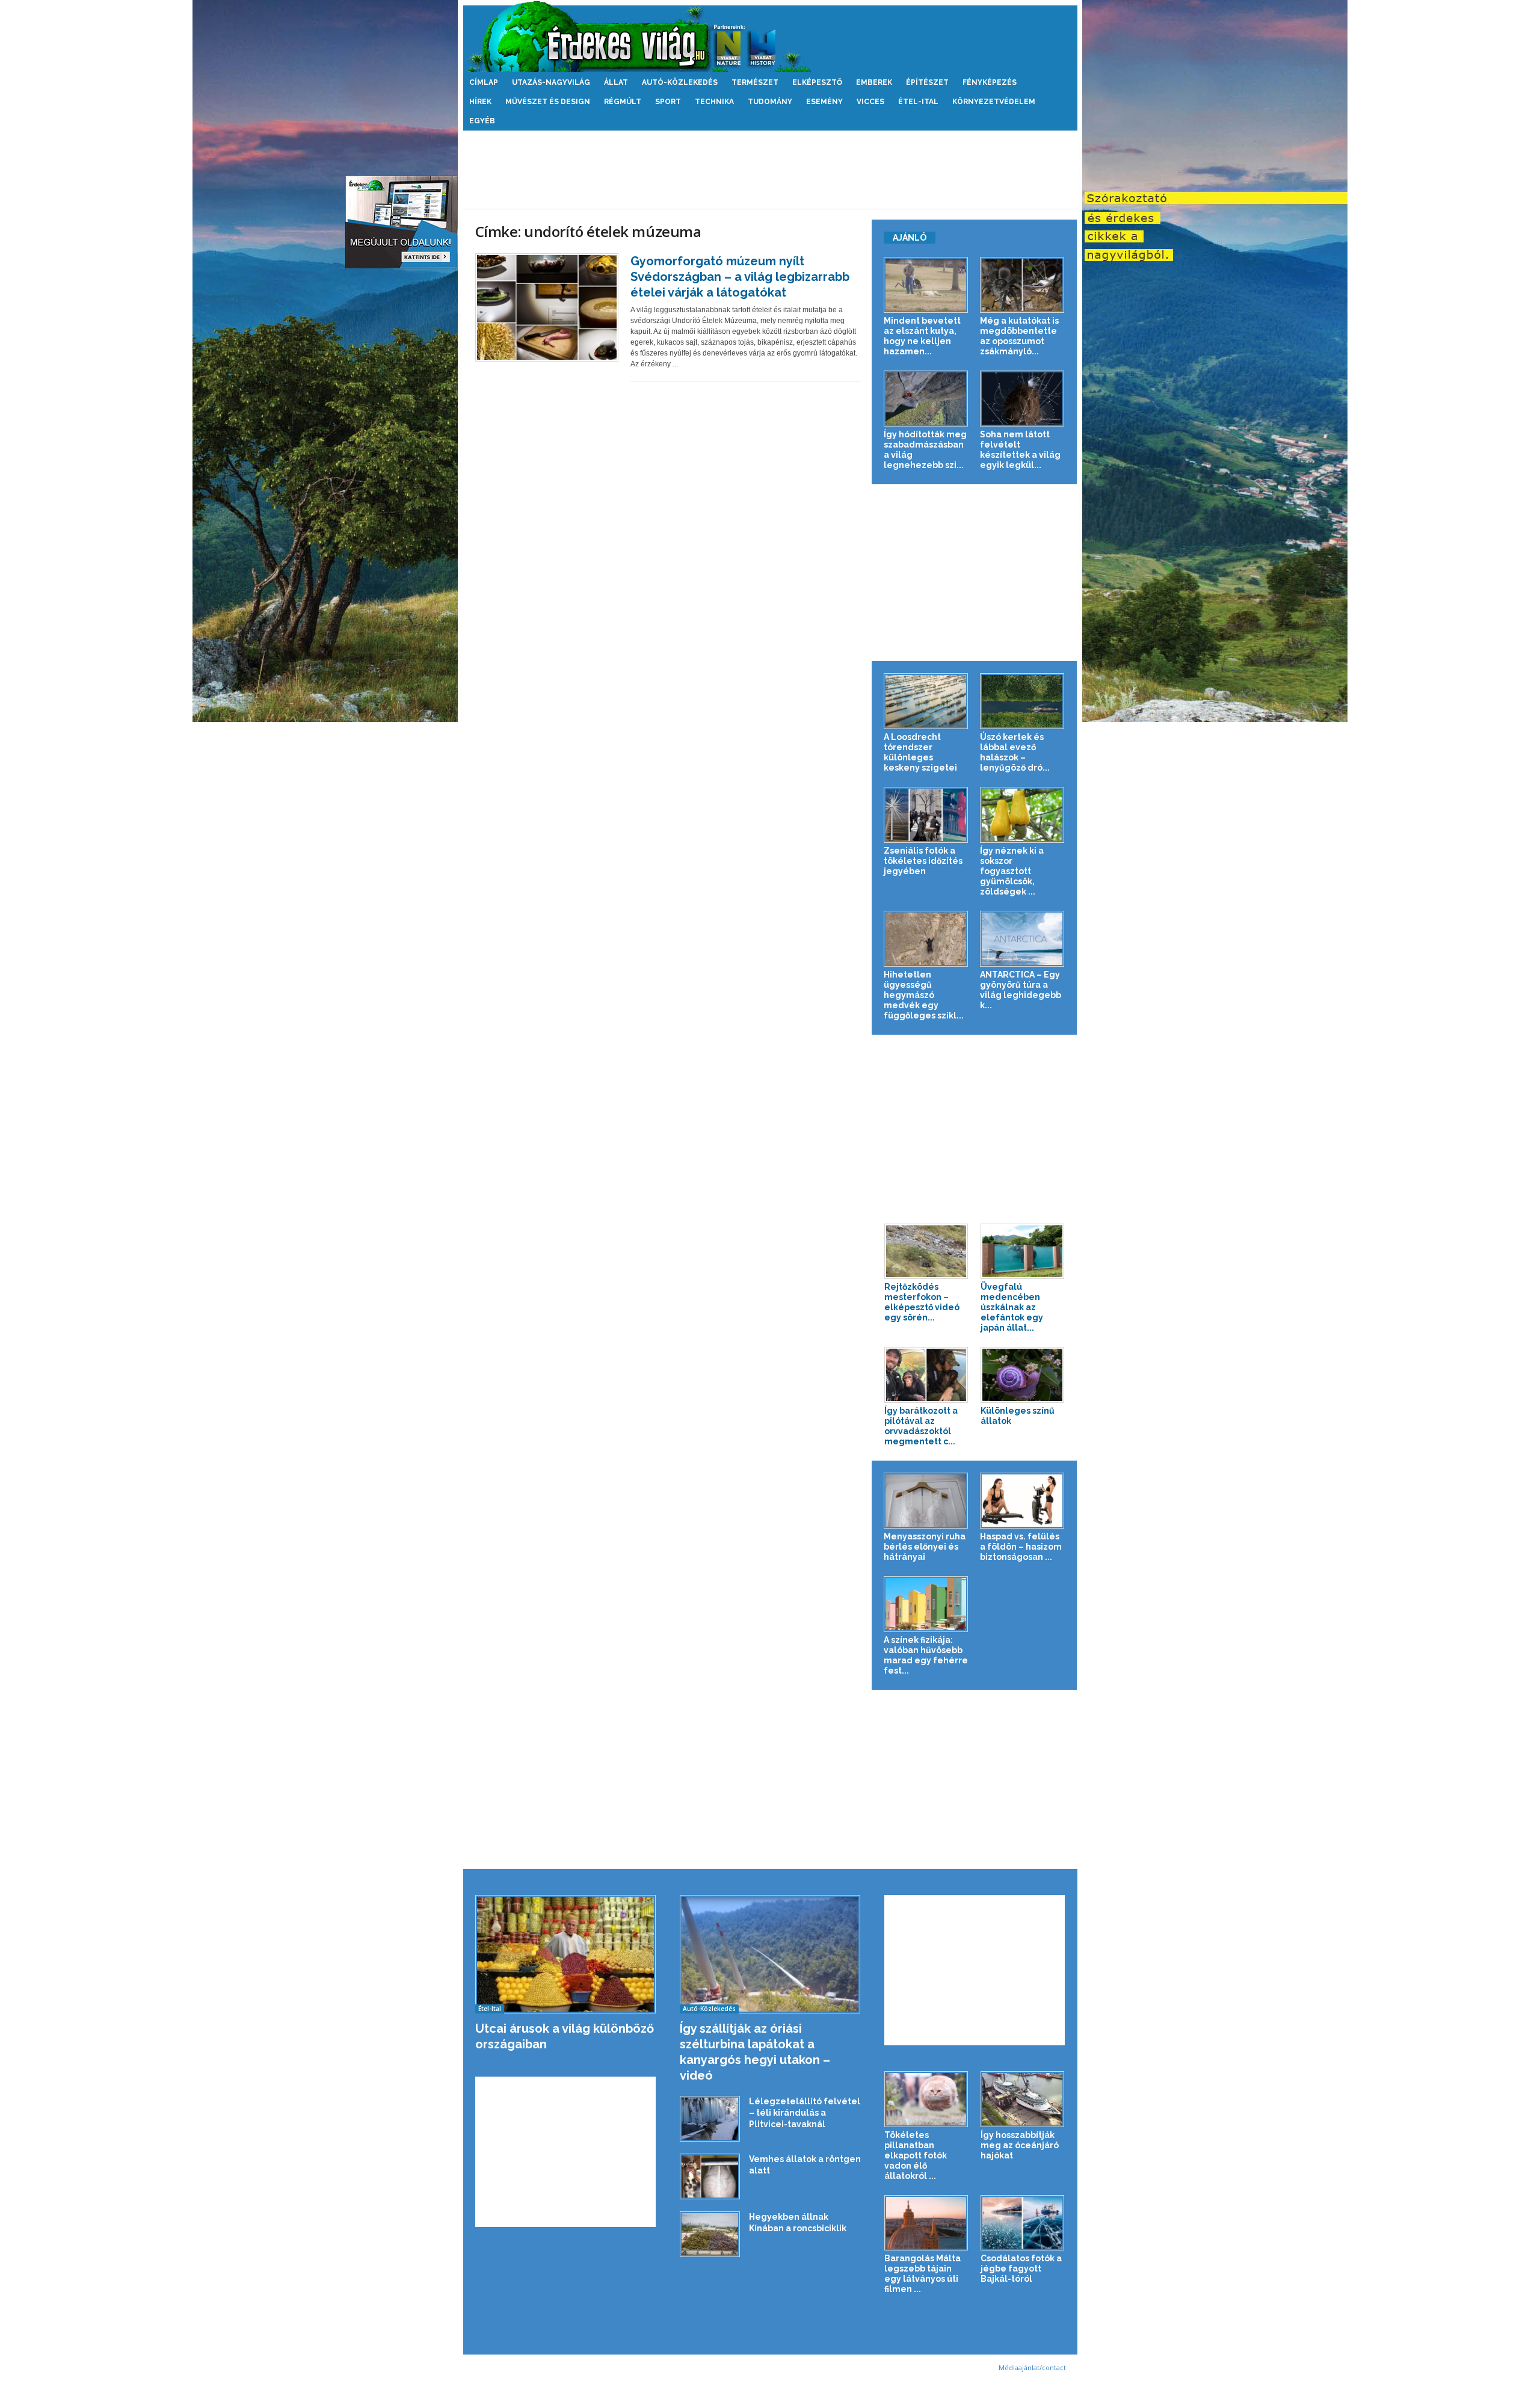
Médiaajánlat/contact (1032, 2367)
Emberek (874, 82)
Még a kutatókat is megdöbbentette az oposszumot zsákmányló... (1019, 336)
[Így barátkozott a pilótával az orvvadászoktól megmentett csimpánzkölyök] (926, 1375)
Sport (668, 102)
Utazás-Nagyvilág (551, 82)
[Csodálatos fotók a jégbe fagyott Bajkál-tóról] (1023, 2223)
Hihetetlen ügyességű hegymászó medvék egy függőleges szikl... (924, 995)
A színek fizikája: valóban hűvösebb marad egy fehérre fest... (926, 1655)
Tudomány (770, 102)
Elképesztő (817, 82)
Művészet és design (548, 102)
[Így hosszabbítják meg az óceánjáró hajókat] (1023, 2099)
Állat (616, 82)
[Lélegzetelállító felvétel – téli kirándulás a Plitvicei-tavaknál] (710, 2119)
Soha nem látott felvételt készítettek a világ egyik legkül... (1020, 450)
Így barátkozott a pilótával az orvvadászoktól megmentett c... (921, 1426)
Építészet (927, 82)
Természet (755, 82)
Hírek (480, 102)
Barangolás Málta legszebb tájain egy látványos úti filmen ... (922, 2274)
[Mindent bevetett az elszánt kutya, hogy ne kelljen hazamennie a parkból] (926, 285)
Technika (714, 102)
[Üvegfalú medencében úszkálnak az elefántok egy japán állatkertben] (1023, 1252)
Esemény (824, 102)
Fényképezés (990, 82)
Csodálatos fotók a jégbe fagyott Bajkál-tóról (1021, 2269)
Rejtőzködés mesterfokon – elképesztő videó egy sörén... (922, 1302)
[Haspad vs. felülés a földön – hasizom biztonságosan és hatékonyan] (1022, 1501)
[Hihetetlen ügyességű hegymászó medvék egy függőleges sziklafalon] (926, 939)
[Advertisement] (770, 170)
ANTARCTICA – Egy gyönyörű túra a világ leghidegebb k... (1021, 990)
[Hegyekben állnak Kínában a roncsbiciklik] (710, 2235)
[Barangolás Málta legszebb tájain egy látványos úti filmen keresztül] (926, 2223)
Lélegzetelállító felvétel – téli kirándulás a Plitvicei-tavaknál (805, 2113)
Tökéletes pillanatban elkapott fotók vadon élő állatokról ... (916, 2155)
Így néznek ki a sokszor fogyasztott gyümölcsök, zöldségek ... (1012, 871)
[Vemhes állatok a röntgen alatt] (710, 2177)
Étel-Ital (918, 102)
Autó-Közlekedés (680, 82)
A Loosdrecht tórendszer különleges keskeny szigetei (920, 752)
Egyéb (482, 121)
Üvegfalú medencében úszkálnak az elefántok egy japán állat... (1012, 1307)
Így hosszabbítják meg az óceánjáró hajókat (1020, 2145)
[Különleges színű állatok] (1023, 1375)
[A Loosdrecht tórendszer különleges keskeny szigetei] (926, 701)
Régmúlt (623, 102)
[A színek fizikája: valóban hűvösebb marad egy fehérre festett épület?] (926, 1604)
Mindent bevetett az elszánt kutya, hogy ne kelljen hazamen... (922, 336)
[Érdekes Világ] (770, 36)
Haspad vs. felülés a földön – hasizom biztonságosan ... (1021, 1547)
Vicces (870, 102)
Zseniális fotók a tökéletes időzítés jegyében (923, 861)
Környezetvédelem (994, 102)
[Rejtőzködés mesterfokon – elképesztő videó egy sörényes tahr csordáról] (926, 1252)
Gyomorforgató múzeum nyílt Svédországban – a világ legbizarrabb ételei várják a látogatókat (740, 277)
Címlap (484, 82)
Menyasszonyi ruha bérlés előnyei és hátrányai (925, 1547)
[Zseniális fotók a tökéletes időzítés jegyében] (926, 815)
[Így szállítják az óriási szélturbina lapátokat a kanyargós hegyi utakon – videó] (770, 1954)
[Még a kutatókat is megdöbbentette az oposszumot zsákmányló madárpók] (1022, 285)
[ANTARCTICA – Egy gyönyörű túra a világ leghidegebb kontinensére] (1022, 939)
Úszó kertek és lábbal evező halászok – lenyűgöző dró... (1015, 752)
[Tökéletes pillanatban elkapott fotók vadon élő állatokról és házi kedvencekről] (926, 2099)
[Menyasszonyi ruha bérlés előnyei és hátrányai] (926, 1501)
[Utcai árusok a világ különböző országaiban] (566, 1954)
